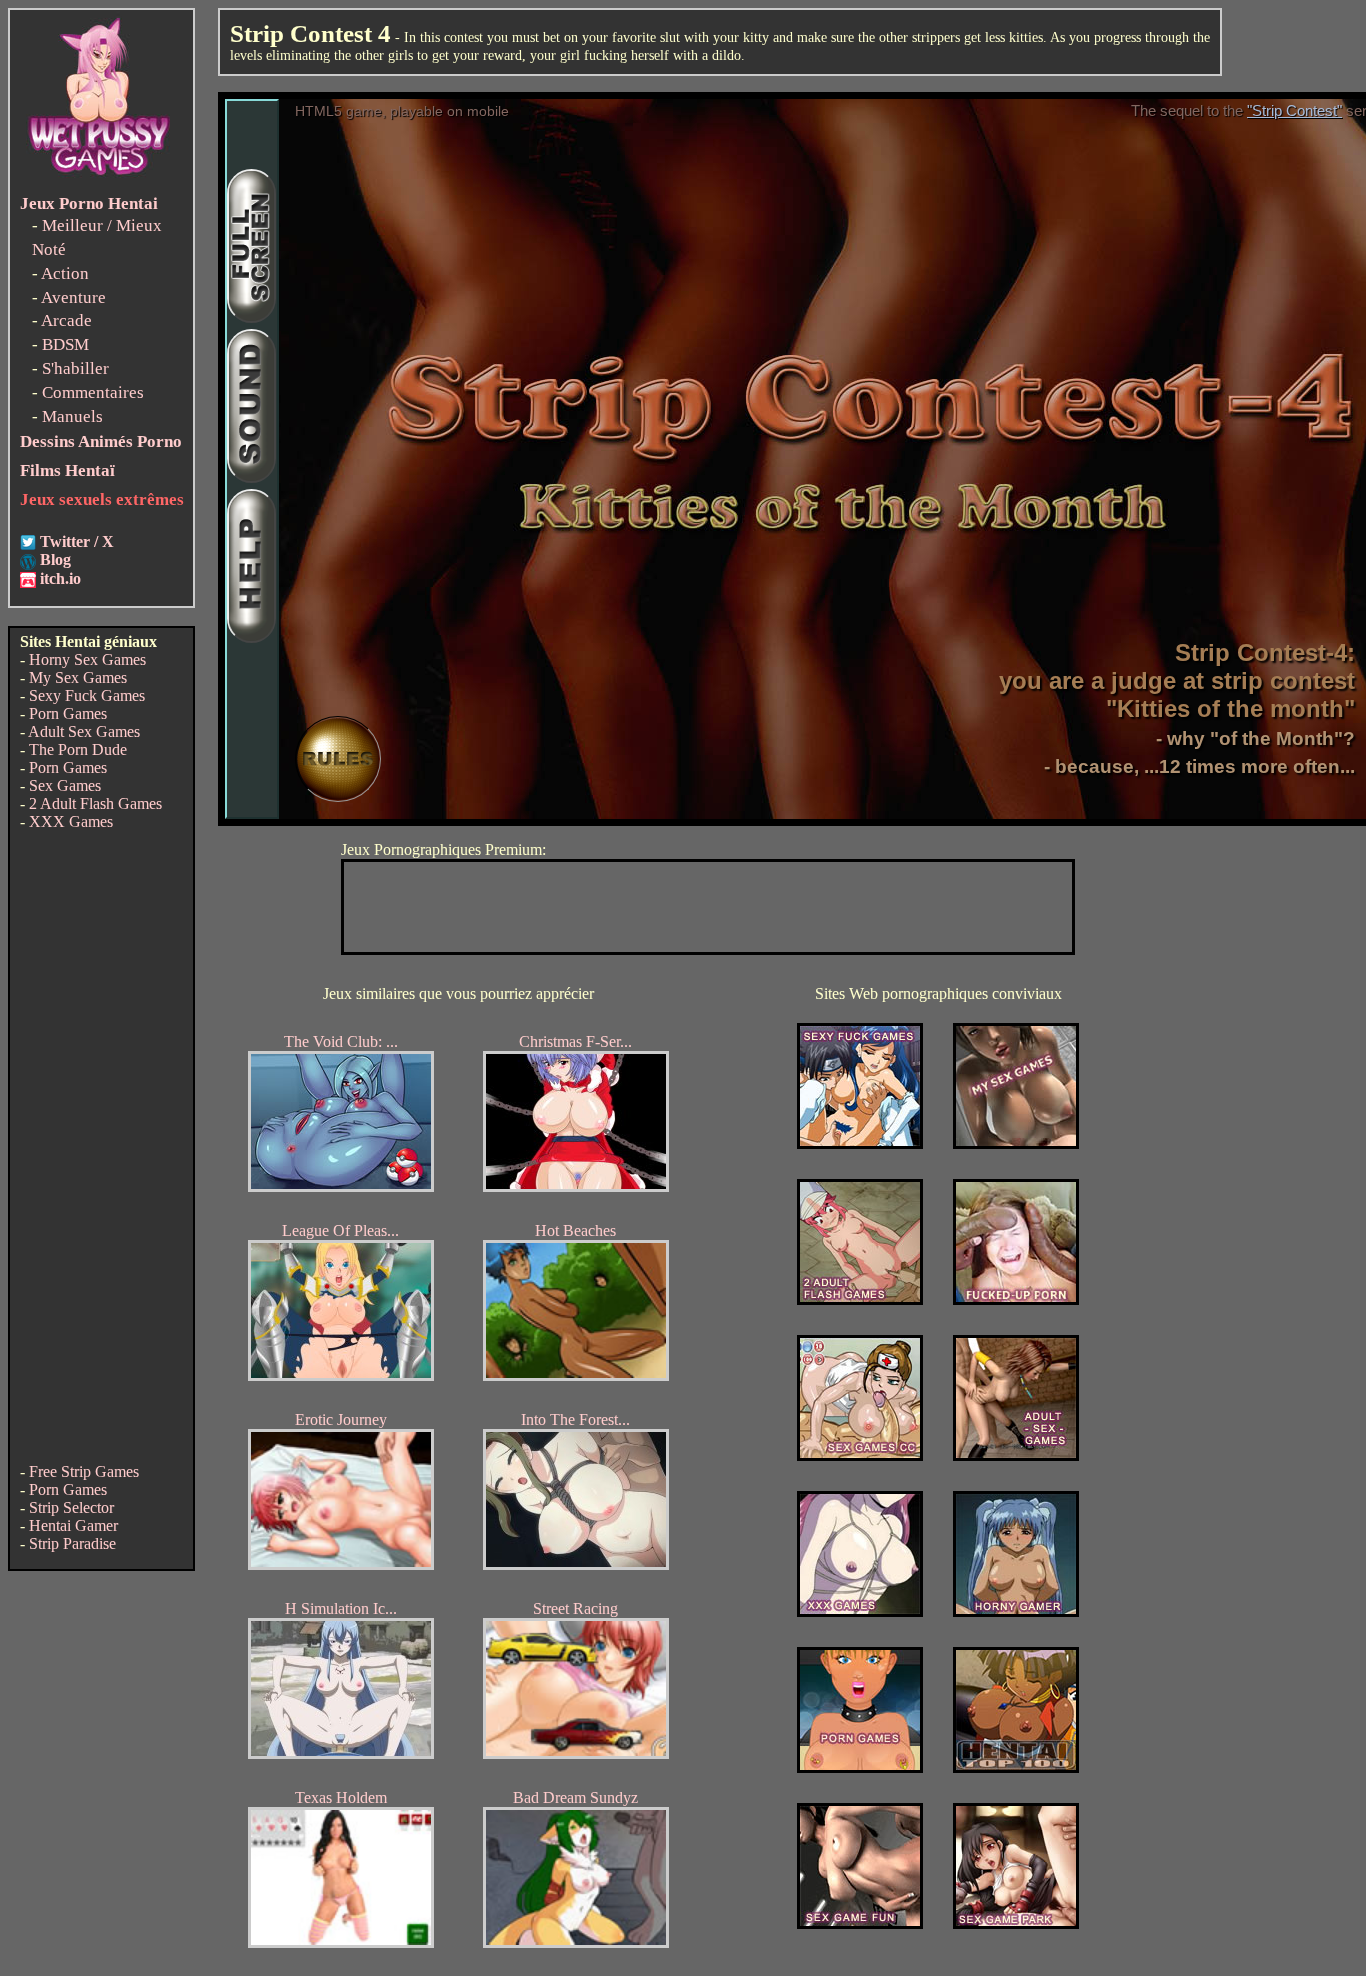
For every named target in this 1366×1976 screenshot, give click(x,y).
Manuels (72, 416)
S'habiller (75, 368)
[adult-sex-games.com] (1016, 1455)
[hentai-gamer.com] (1016, 1767)
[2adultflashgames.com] (860, 1299)
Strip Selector (71, 1507)
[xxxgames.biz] (860, 1611)
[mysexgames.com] (1016, 1143)
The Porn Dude (78, 749)
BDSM (65, 344)
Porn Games (68, 713)
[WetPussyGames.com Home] (100, 177)
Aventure (73, 297)
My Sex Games (78, 677)
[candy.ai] (860, 1923)
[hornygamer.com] (1016, 1611)
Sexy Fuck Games (87, 695)
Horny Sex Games (87, 659)
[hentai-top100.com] (1016, 1299)
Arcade (66, 320)
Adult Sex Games (84, 731)
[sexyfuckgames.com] (860, 1143)
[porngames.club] (1016, 1923)
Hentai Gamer (73, 1525)
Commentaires (93, 392)
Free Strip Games (84, 1471)
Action (65, 273)
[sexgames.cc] (860, 1455)
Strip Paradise (72, 1543)
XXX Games (71, 821)
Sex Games (65, 785)
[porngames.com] (860, 1767)
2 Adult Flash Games (95, 803)
